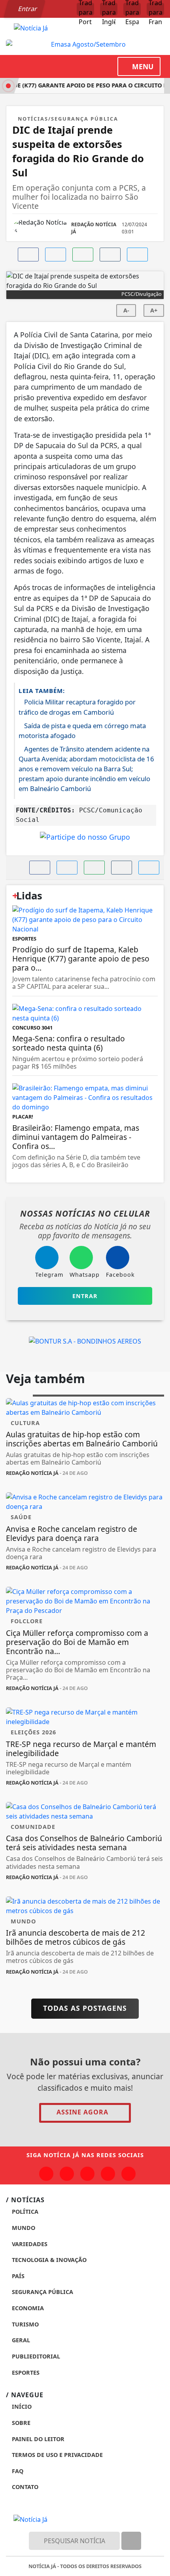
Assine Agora (82, 2112)
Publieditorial (35, 2356)
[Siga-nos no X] (87, 2174)
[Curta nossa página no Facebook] (46, 2174)
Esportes (25, 2373)
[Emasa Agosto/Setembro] (85, 44)
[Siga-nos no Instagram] (67, 2174)
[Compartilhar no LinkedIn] (137, 255)
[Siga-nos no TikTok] (128, 2174)
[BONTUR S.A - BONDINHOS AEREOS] (85, 1340)
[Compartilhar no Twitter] (56, 255)
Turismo (25, 2324)
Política (24, 2212)
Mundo (23, 2228)
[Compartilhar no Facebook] (28, 255)
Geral (20, 2340)
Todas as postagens (85, 2008)
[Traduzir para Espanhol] (132, 9)
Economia (27, 2308)
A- (126, 310)
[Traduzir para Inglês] (109, 9)
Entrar (27, 9)
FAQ (17, 2471)
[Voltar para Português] (85, 9)
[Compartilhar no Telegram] (110, 255)
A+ (154, 310)
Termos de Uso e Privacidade (57, 2455)
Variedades (29, 2244)
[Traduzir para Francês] (155, 9)
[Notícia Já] (31, 27)
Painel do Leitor (37, 2439)
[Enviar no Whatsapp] (83, 255)
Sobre (20, 2423)
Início (21, 2407)
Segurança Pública (42, 2292)
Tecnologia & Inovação (48, 2260)
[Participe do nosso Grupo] (85, 839)
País (17, 2276)
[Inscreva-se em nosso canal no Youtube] (108, 2174)
